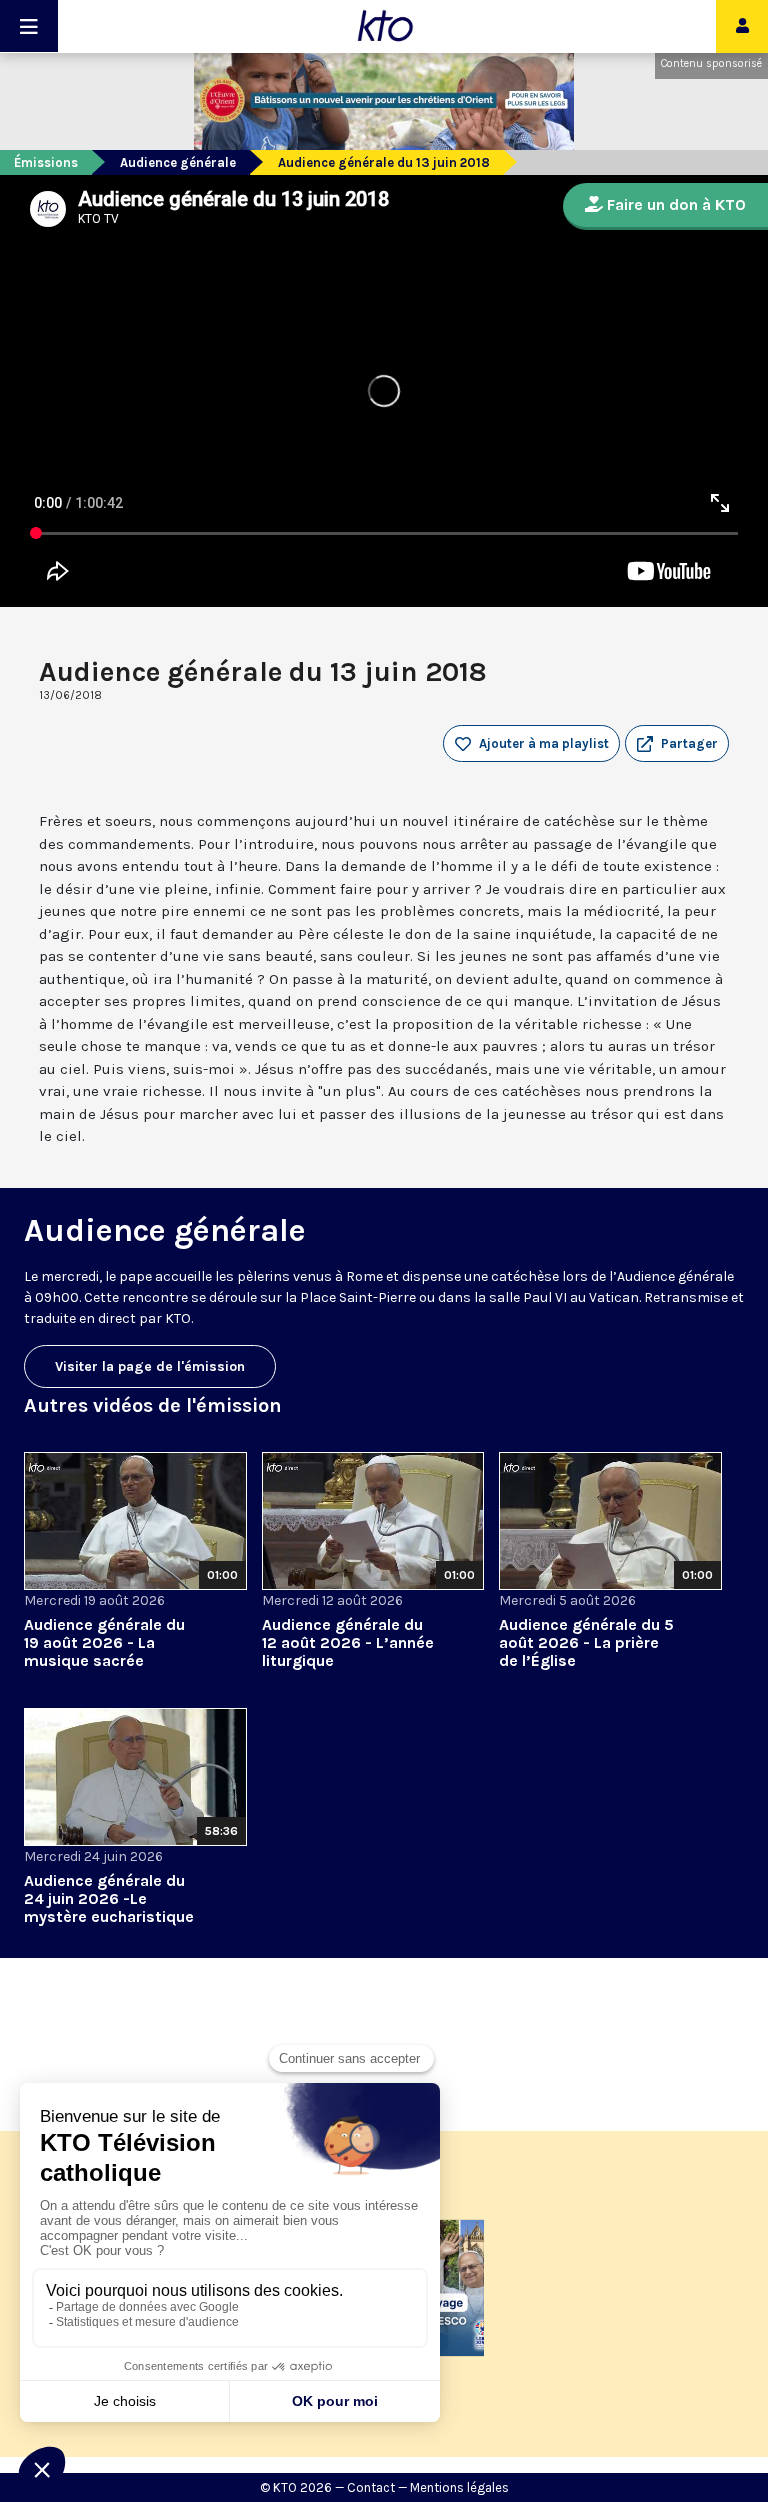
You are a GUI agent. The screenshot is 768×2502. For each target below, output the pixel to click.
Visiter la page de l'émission (150, 1366)
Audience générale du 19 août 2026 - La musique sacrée (104, 1642)
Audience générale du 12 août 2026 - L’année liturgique (348, 1642)
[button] (677, 744)
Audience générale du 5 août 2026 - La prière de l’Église (586, 1642)
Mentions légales (459, 2487)
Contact (371, 2487)
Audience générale (178, 162)
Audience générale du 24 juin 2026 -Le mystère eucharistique (109, 1898)
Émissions (46, 162)
